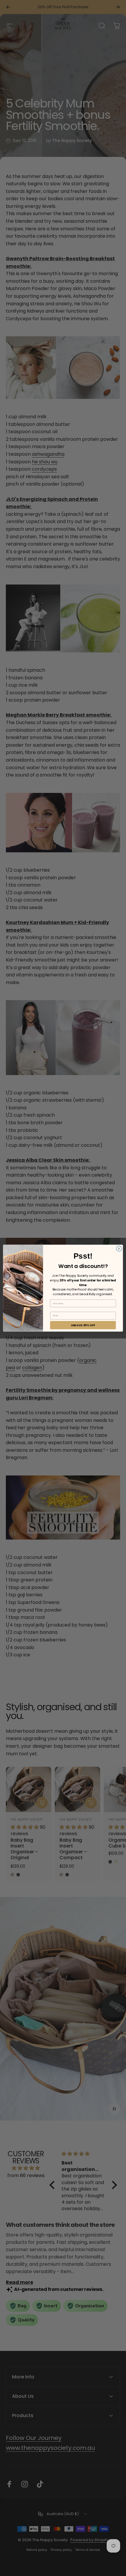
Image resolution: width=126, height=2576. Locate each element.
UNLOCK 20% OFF (83, 1325)
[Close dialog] (119, 1248)
